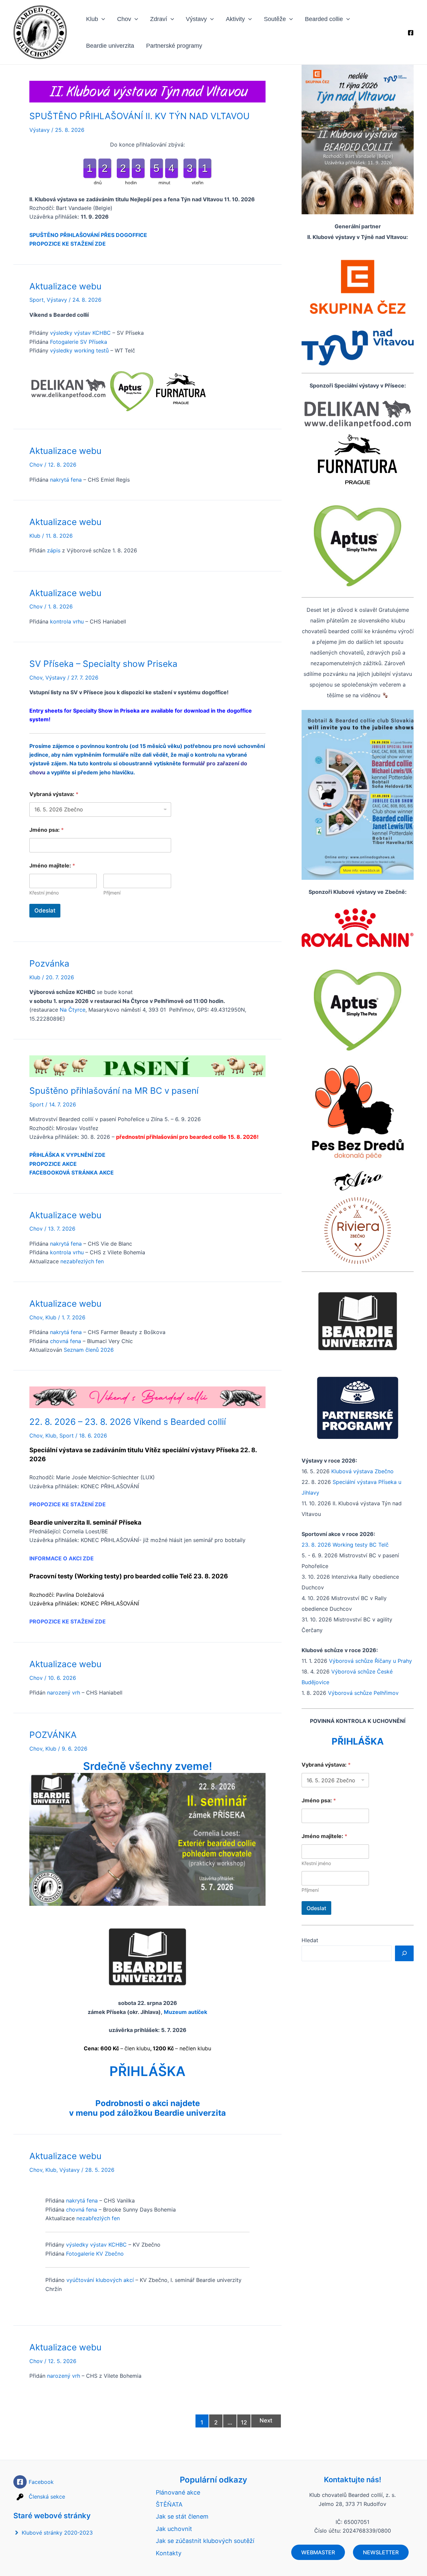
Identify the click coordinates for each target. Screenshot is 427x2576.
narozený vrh (64, 1693)
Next (266, 2420)
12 (244, 2422)
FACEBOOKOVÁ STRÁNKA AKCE (72, 1173)
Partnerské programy (174, 46)
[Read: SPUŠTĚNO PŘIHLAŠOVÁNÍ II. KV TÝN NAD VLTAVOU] (147, 91)
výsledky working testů (79, 350)
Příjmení (112, 893)
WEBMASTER (318, 2552)
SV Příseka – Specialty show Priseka (103, 664)
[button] (102, 19)
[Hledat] (404, 1953)
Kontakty (169, 2553)
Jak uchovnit (174, 2529)
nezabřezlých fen (82, 1261)
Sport (37, 300)
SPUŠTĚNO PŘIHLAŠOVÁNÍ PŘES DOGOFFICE (88, 235)
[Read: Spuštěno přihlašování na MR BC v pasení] (147, 1066)
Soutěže (275, 19)
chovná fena (66, 1341)
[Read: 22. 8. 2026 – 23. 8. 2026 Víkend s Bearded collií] (147, 1397)
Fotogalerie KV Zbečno (95, 2254)
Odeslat (45, 911)
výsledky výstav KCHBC (80, 333)
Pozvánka (49, 963)
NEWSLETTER (381, 2552)
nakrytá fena (66, 480)
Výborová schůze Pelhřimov (363, 1693)
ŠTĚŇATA (169, 2504)
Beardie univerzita (110, 46)
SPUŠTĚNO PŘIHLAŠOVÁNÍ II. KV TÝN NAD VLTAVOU (139, 116)
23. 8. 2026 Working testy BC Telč (345, 1545)
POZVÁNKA (53, 1735)
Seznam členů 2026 (89, 1350)
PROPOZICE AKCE (53, 1164)
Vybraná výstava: (54, 794)
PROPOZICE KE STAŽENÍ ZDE (68, 244)
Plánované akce (178, 2492)
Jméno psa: (47, 830)
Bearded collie (324, 19)
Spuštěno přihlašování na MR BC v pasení (114, 1091)
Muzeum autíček (185, 2012)
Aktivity (235, 19)
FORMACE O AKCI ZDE (64, 1558)
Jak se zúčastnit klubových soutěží (205, 2541)
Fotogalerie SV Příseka (79, 342)
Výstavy (196, 19)
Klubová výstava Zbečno (362, 1471)
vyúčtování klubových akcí (100, 2280)
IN (32, 1558)
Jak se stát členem (182, 2516)
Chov (124, 19)
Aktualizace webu (65, 286)
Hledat (310, 1940)
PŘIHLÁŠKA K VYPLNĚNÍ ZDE (67, 1155)
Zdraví (159, 19)
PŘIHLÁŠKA (147, 2071)
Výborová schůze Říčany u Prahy (370, 1661)
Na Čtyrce (73, 1010)
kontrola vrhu (66, 621)
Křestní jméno (44, 893)
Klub (92, 19)
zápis (54, 550)
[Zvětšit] (405, 73)
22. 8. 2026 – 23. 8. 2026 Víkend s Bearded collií (128, 1422)
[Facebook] (411, 33)
